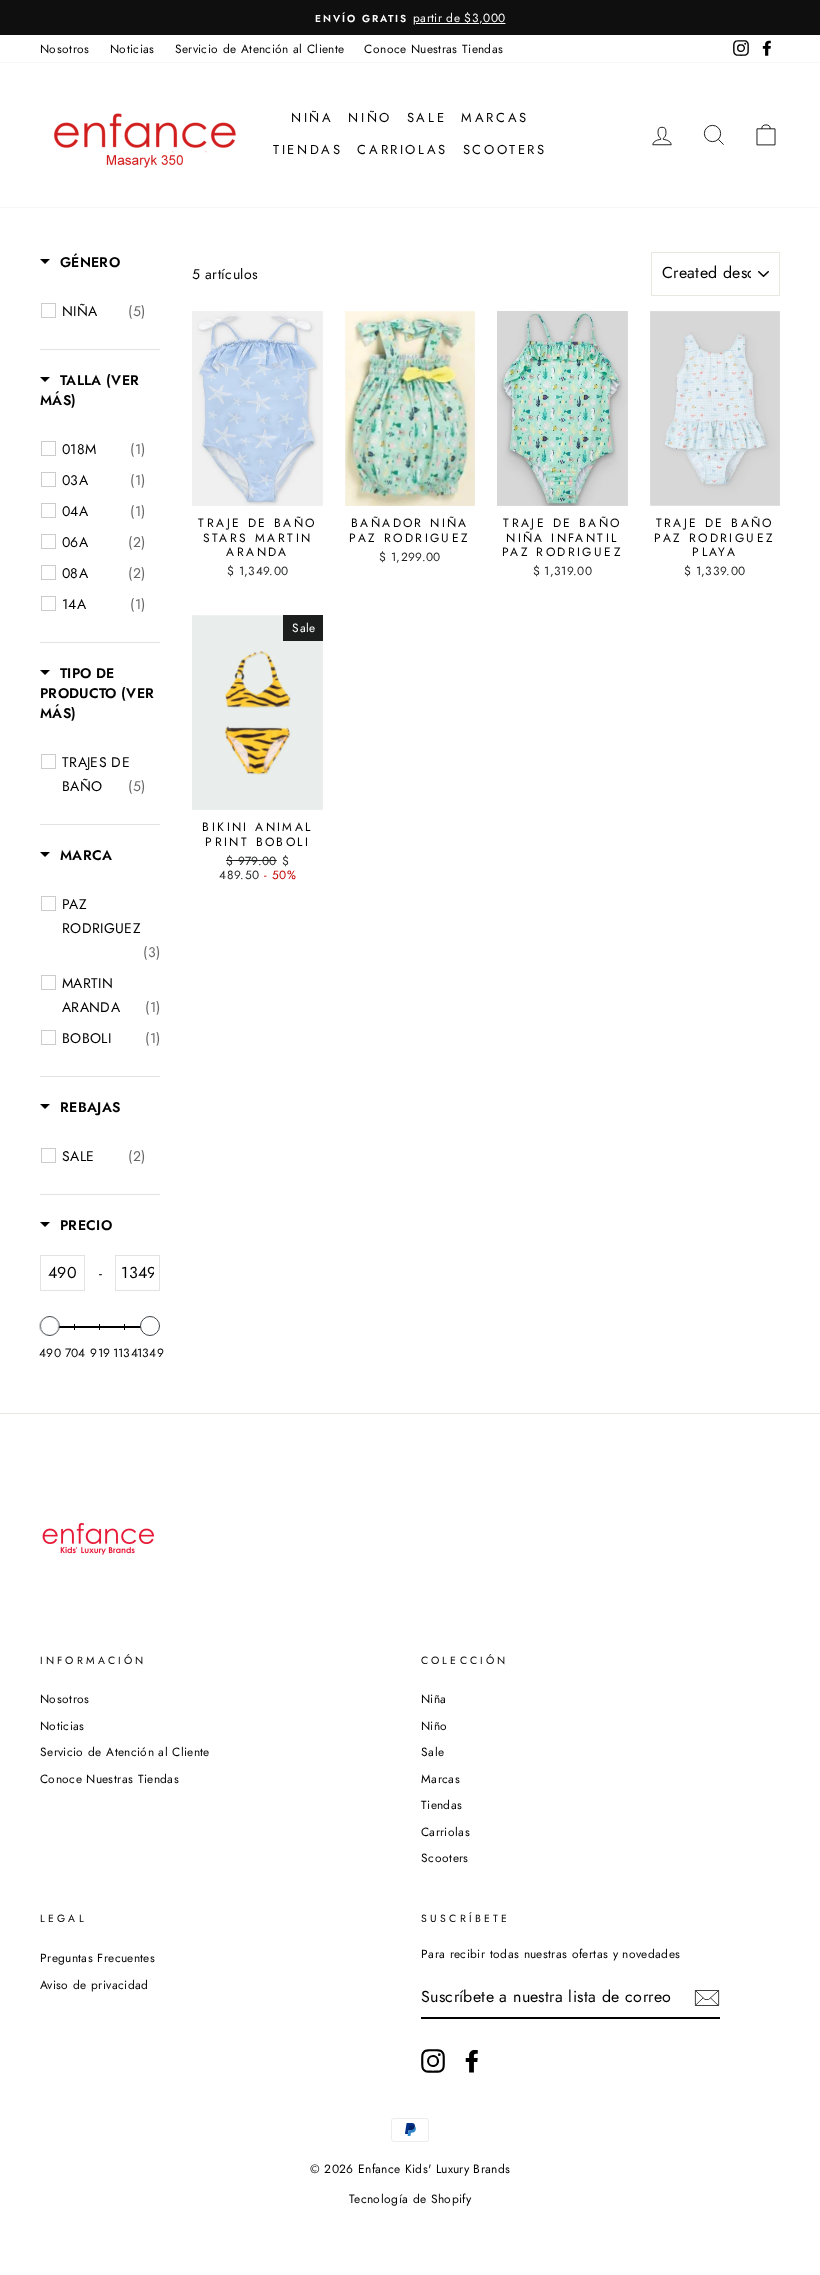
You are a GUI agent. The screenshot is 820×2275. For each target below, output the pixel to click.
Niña (312, 117)
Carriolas (402, 149)
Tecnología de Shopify (410, 2199)
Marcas (495, 117)
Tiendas (307, 149)
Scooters (505, 149)
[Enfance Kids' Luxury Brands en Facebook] (472, 2061)
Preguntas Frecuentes (97, 1957)
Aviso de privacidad (94, 1984)
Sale (426, 117)
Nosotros (65, 48)
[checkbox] (103, 311)
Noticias (132, 48)
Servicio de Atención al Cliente (260, 48)
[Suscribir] (707, 1998)
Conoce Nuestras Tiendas (433, 48)
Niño (369, 117)
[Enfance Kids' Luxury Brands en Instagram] (433, 2061)
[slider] (50, 1326)
